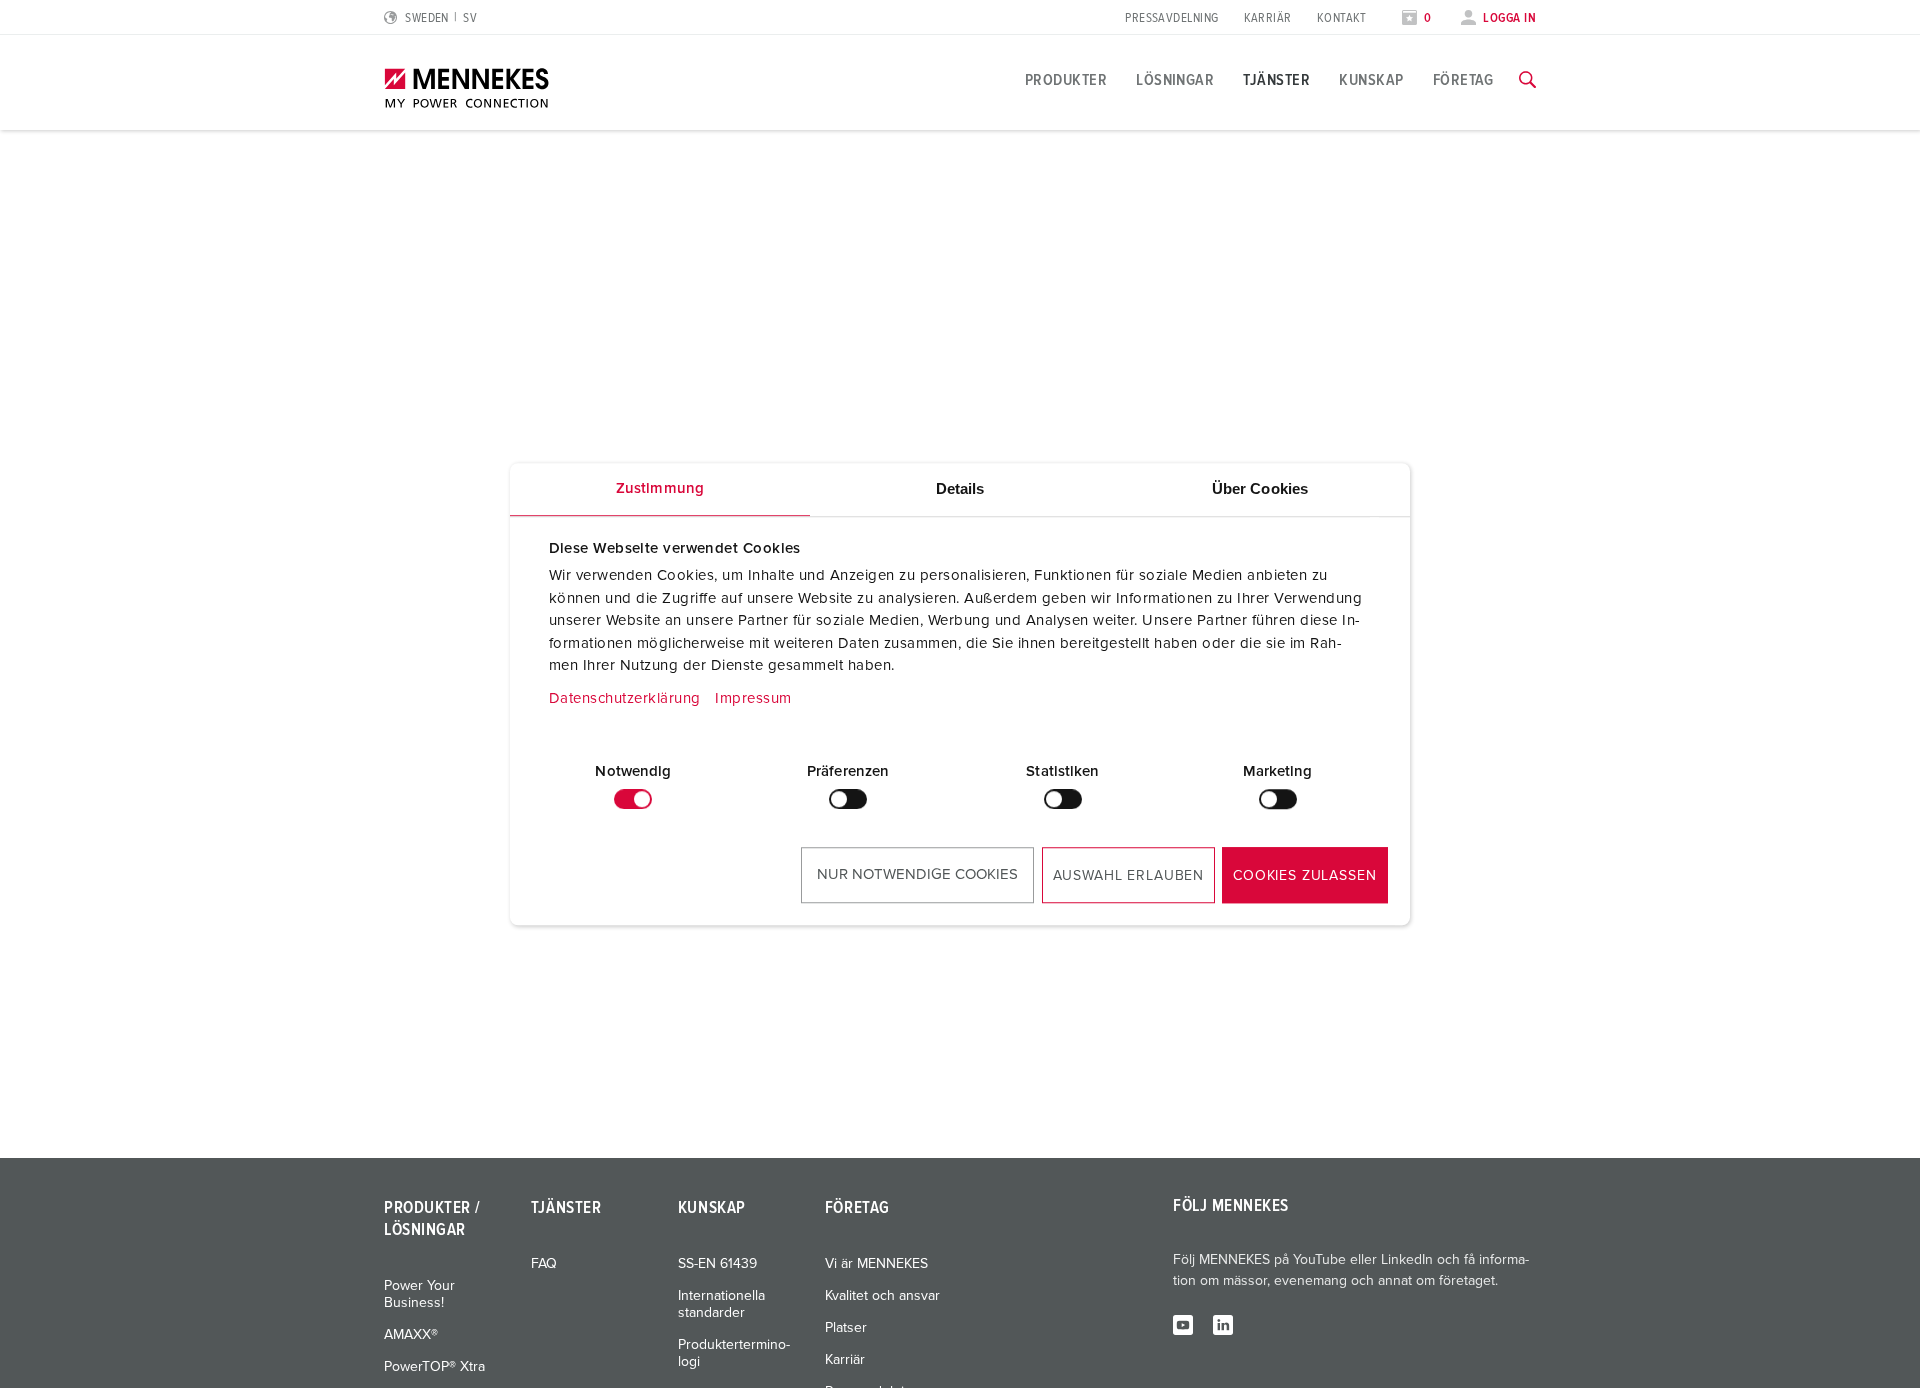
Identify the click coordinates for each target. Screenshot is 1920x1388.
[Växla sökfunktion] (1527, 80)
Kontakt (1342, 18)
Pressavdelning (1171, 18)
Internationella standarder (721, 1304)
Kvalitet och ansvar (882, 1296)
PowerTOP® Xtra (434, 1367)
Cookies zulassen (1304, 876)
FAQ (544, 1264)
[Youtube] (1183, 1324)
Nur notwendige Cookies (917, 874)
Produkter (1066, 80)
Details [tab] (960, 488)
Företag (1463, 80)
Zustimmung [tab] (660, 488)
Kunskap (1371, 80)
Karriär (1268, 18)
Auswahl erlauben (1128, 876)
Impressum (753, 698)
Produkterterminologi (734, 1353)
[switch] (848, 799)
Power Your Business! (419, 1294)
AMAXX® (411, 1335)
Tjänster (1276, 80)
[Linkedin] (1223, 1324)
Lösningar (1175, 80)
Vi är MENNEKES (876, 1264)
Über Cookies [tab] (1260, 488)
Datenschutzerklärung (625, 698)
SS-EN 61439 (717, 1264)
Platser (846, 1328)
